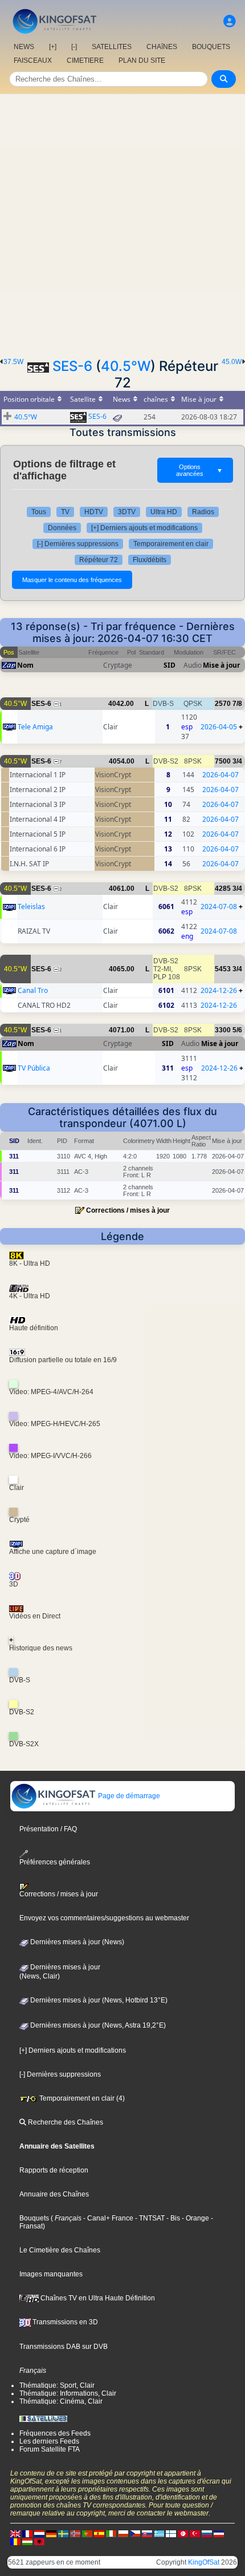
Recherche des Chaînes (65, 2122)
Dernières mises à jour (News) (76, 1942)
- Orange (195, 2218)
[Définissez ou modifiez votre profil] (230, 21)
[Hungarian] (27, 2541)
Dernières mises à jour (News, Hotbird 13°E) (98, 2000)
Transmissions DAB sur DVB (64, 2347)
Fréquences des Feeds (55, 2433)
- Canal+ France (107, 2218)
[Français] (27, 2533)
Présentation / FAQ (48, 1829)
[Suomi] (171, 2533)
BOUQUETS (211, 47)
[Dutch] (39, 2533)
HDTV (94, 512)
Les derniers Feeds (49, 2441)
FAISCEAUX (33, 60)
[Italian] (111, 2533)
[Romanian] (15, 2541)
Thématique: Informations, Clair (68, 2393)
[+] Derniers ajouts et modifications (144, 528)
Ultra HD (164, 512)
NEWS (24, 47)
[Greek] (159, 2533)
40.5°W (126, 366)
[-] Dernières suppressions (78, 544)
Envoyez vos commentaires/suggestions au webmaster (104, 1918)
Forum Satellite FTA (50, 2449)
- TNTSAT (149, 2218)
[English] (15, 2533)
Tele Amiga (35, 727)
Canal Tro (33, 990)
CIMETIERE (85, 60)
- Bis (172, 2218)
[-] (74, 47)
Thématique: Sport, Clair (57, 2385)
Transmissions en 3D (64, 2322)
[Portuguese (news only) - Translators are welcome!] (87, 2533)
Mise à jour (221, 665)
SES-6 (72, 366)
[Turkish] (195, 2533)
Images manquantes (51, 2274)
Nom (25, 665)
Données (62, 528)
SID (170, 665)
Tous (39, 512)
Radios (203, 512)
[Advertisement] (122, 223)
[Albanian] (39, 2541)
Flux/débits (150, 560)
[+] (53, 47)
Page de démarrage (128, 1796)
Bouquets (34, 2218)
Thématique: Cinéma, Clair (61, 2401)
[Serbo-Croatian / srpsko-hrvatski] (219, 2533)
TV (65, 512)
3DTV (127, 512)
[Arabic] (183, 2533)
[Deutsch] (51, 2533)
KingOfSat (204, 2562)
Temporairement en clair (171, 544)
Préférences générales (55, 1862)
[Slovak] (147, 2533)
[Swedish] (63, 2533)
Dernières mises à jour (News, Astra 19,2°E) (97, 2025)
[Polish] (123, 2533)
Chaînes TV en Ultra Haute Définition (97, 2298)
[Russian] (207, 2533)
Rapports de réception (54, 2170)
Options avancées (199, 470)
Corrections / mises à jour (128, 1210)
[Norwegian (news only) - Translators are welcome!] (75, 2533)
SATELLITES (112, 47)
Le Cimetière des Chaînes (60, 2250)
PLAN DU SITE (142, 60)
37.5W (13, 362)
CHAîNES (162, 47)
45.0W (232, 362)
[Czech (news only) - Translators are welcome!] (135, 2533)
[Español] (99, 2533)
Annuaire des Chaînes (54, 2194)
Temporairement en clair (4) (81, 2098)
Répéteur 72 (99, 560)
